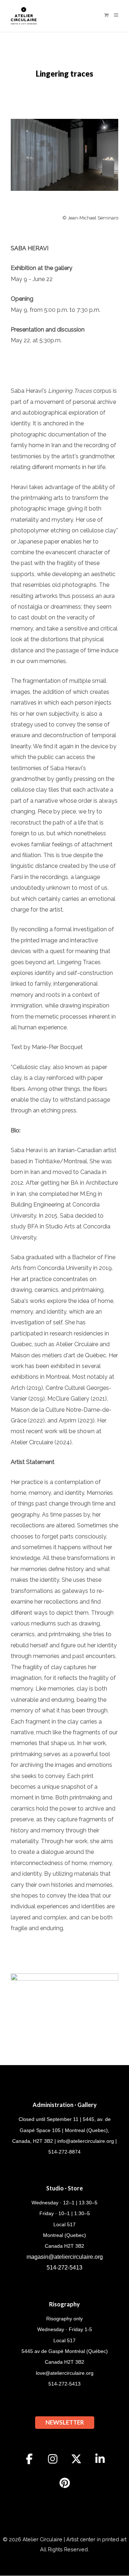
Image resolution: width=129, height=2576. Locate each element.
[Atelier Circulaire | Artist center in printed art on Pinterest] (64, 2483)
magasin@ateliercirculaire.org (65, 2257)
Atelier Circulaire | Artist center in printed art (75, 2539)
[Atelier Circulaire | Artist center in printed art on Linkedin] (100, 2459)
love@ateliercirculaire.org (65, 2373)
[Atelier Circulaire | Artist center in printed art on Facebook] (29, 2459)
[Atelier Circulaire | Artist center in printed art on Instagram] (53, 2459)
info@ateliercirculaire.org (86, 2141)
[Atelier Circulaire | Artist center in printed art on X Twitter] (76, 2459)
